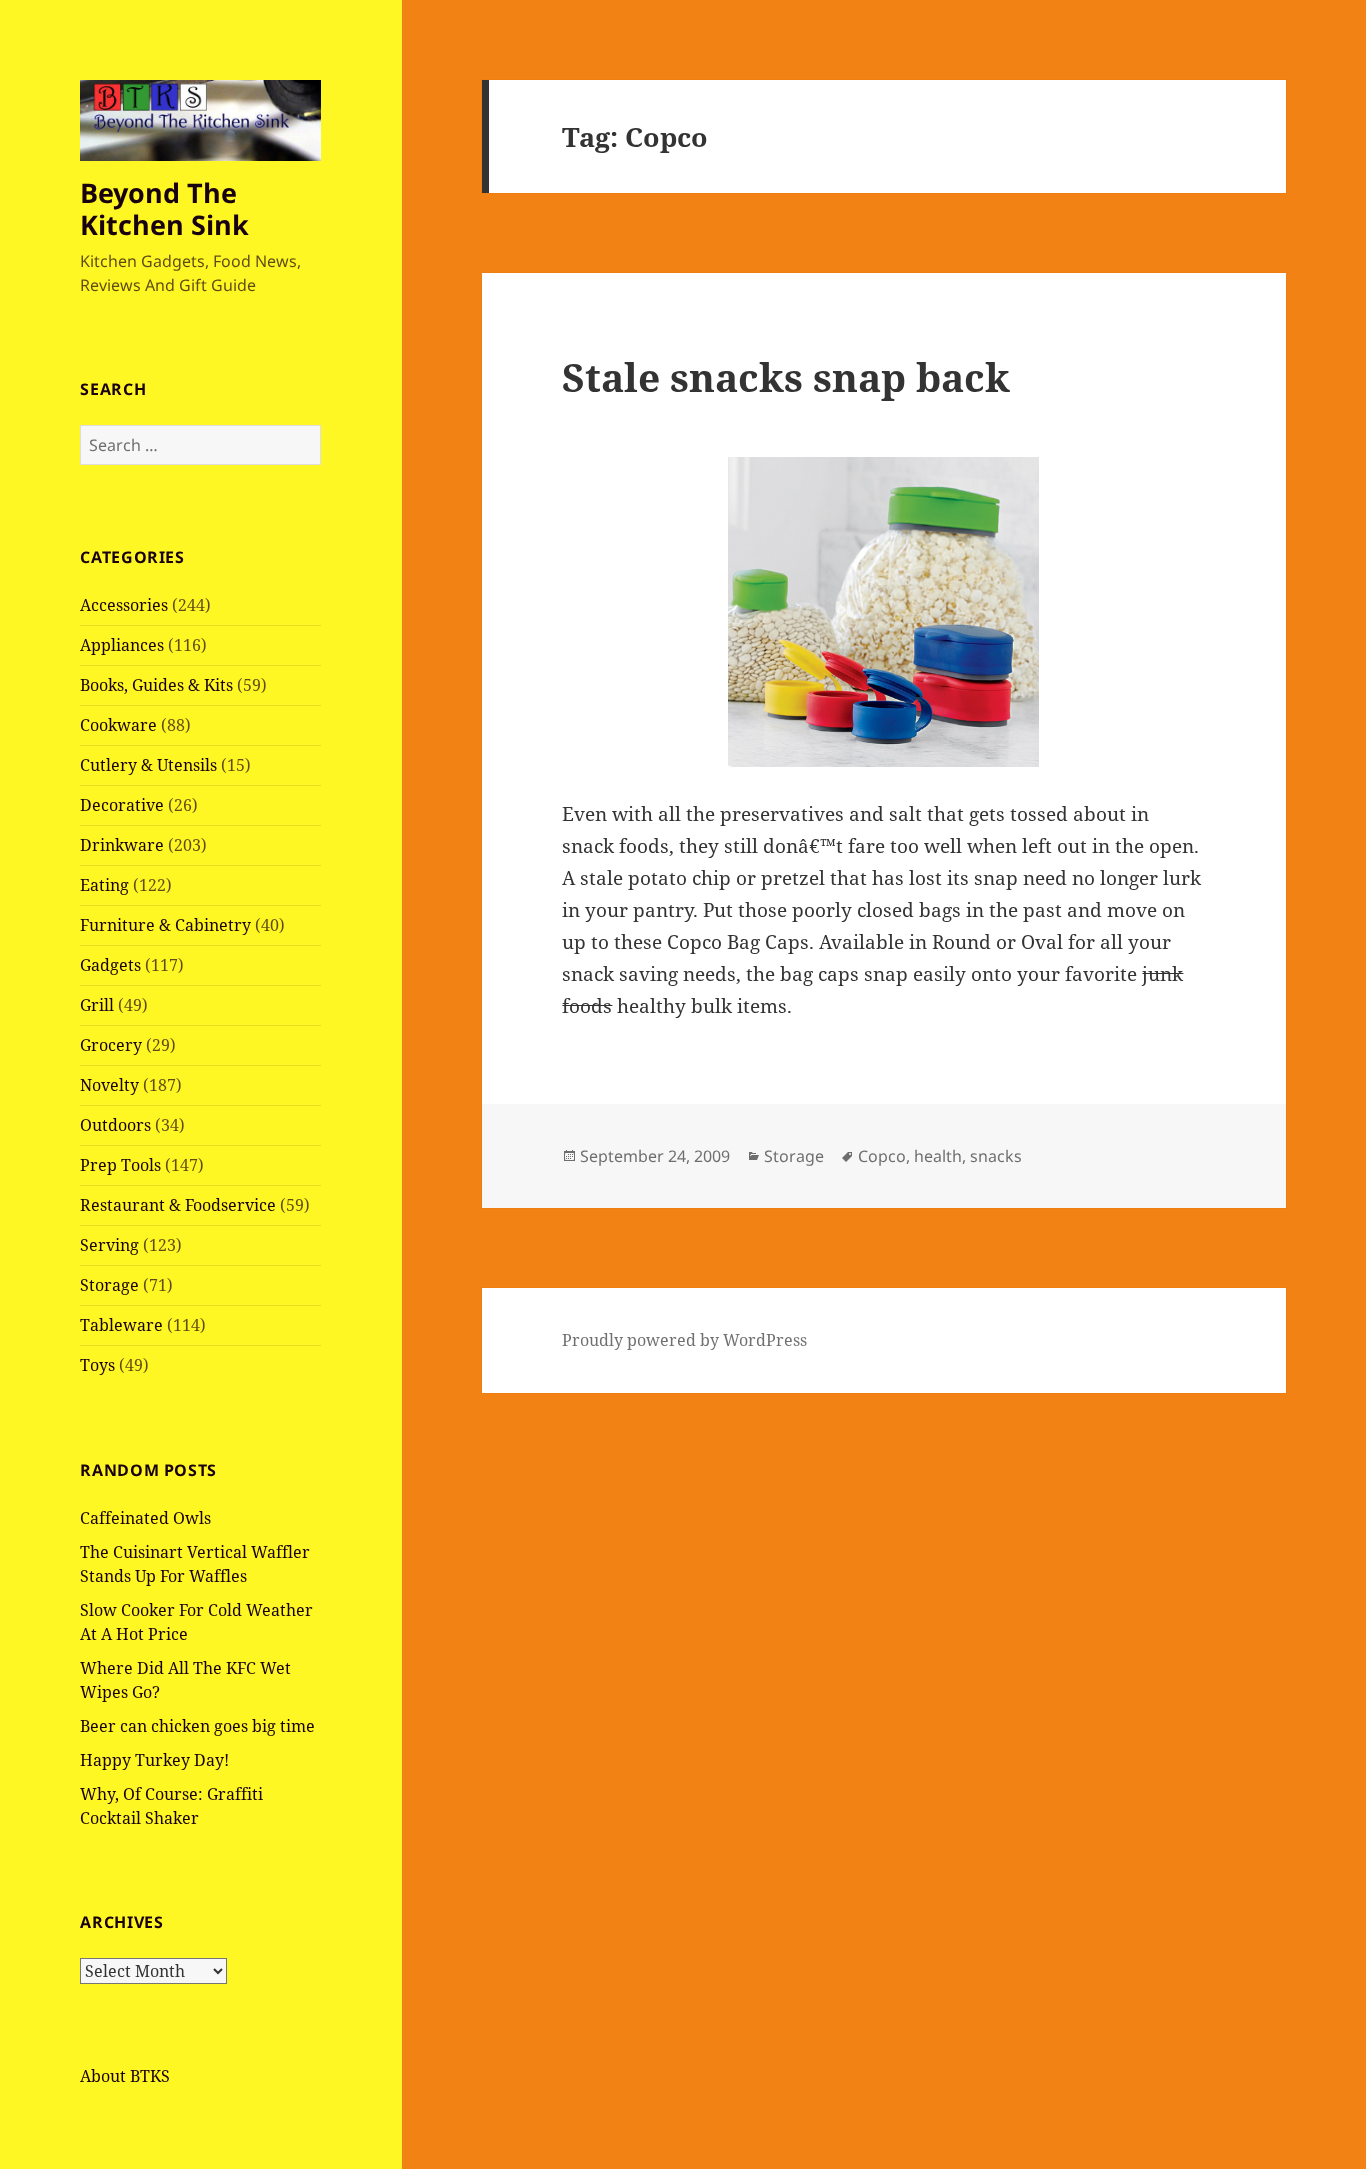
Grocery (111, 1045)
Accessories (124, 605)
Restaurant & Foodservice (178, 1205)
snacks (996, 1156)
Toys (97, 1365)
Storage (109, 1285)
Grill (97, 1005)
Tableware (121, 1325)
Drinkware (122, 845)
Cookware (118, 725)
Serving (109, 1245)
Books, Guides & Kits (156, 685)
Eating (104, 885)
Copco (882, 1156)
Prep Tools (120, 1165)
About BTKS (125, 2076)
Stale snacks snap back (786, 376)
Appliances (122, 645)
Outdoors (115, 1125)
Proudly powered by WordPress (684, 1340)
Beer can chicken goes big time (197, 1726)
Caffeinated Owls (145, 1518)
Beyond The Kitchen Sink (164, 208)
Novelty (109, 1085)
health (938, 1156)
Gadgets (110, 965)
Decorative (122, 805)
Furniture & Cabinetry (165, 925)
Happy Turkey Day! (154, 1760)
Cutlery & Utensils (148, 765)
